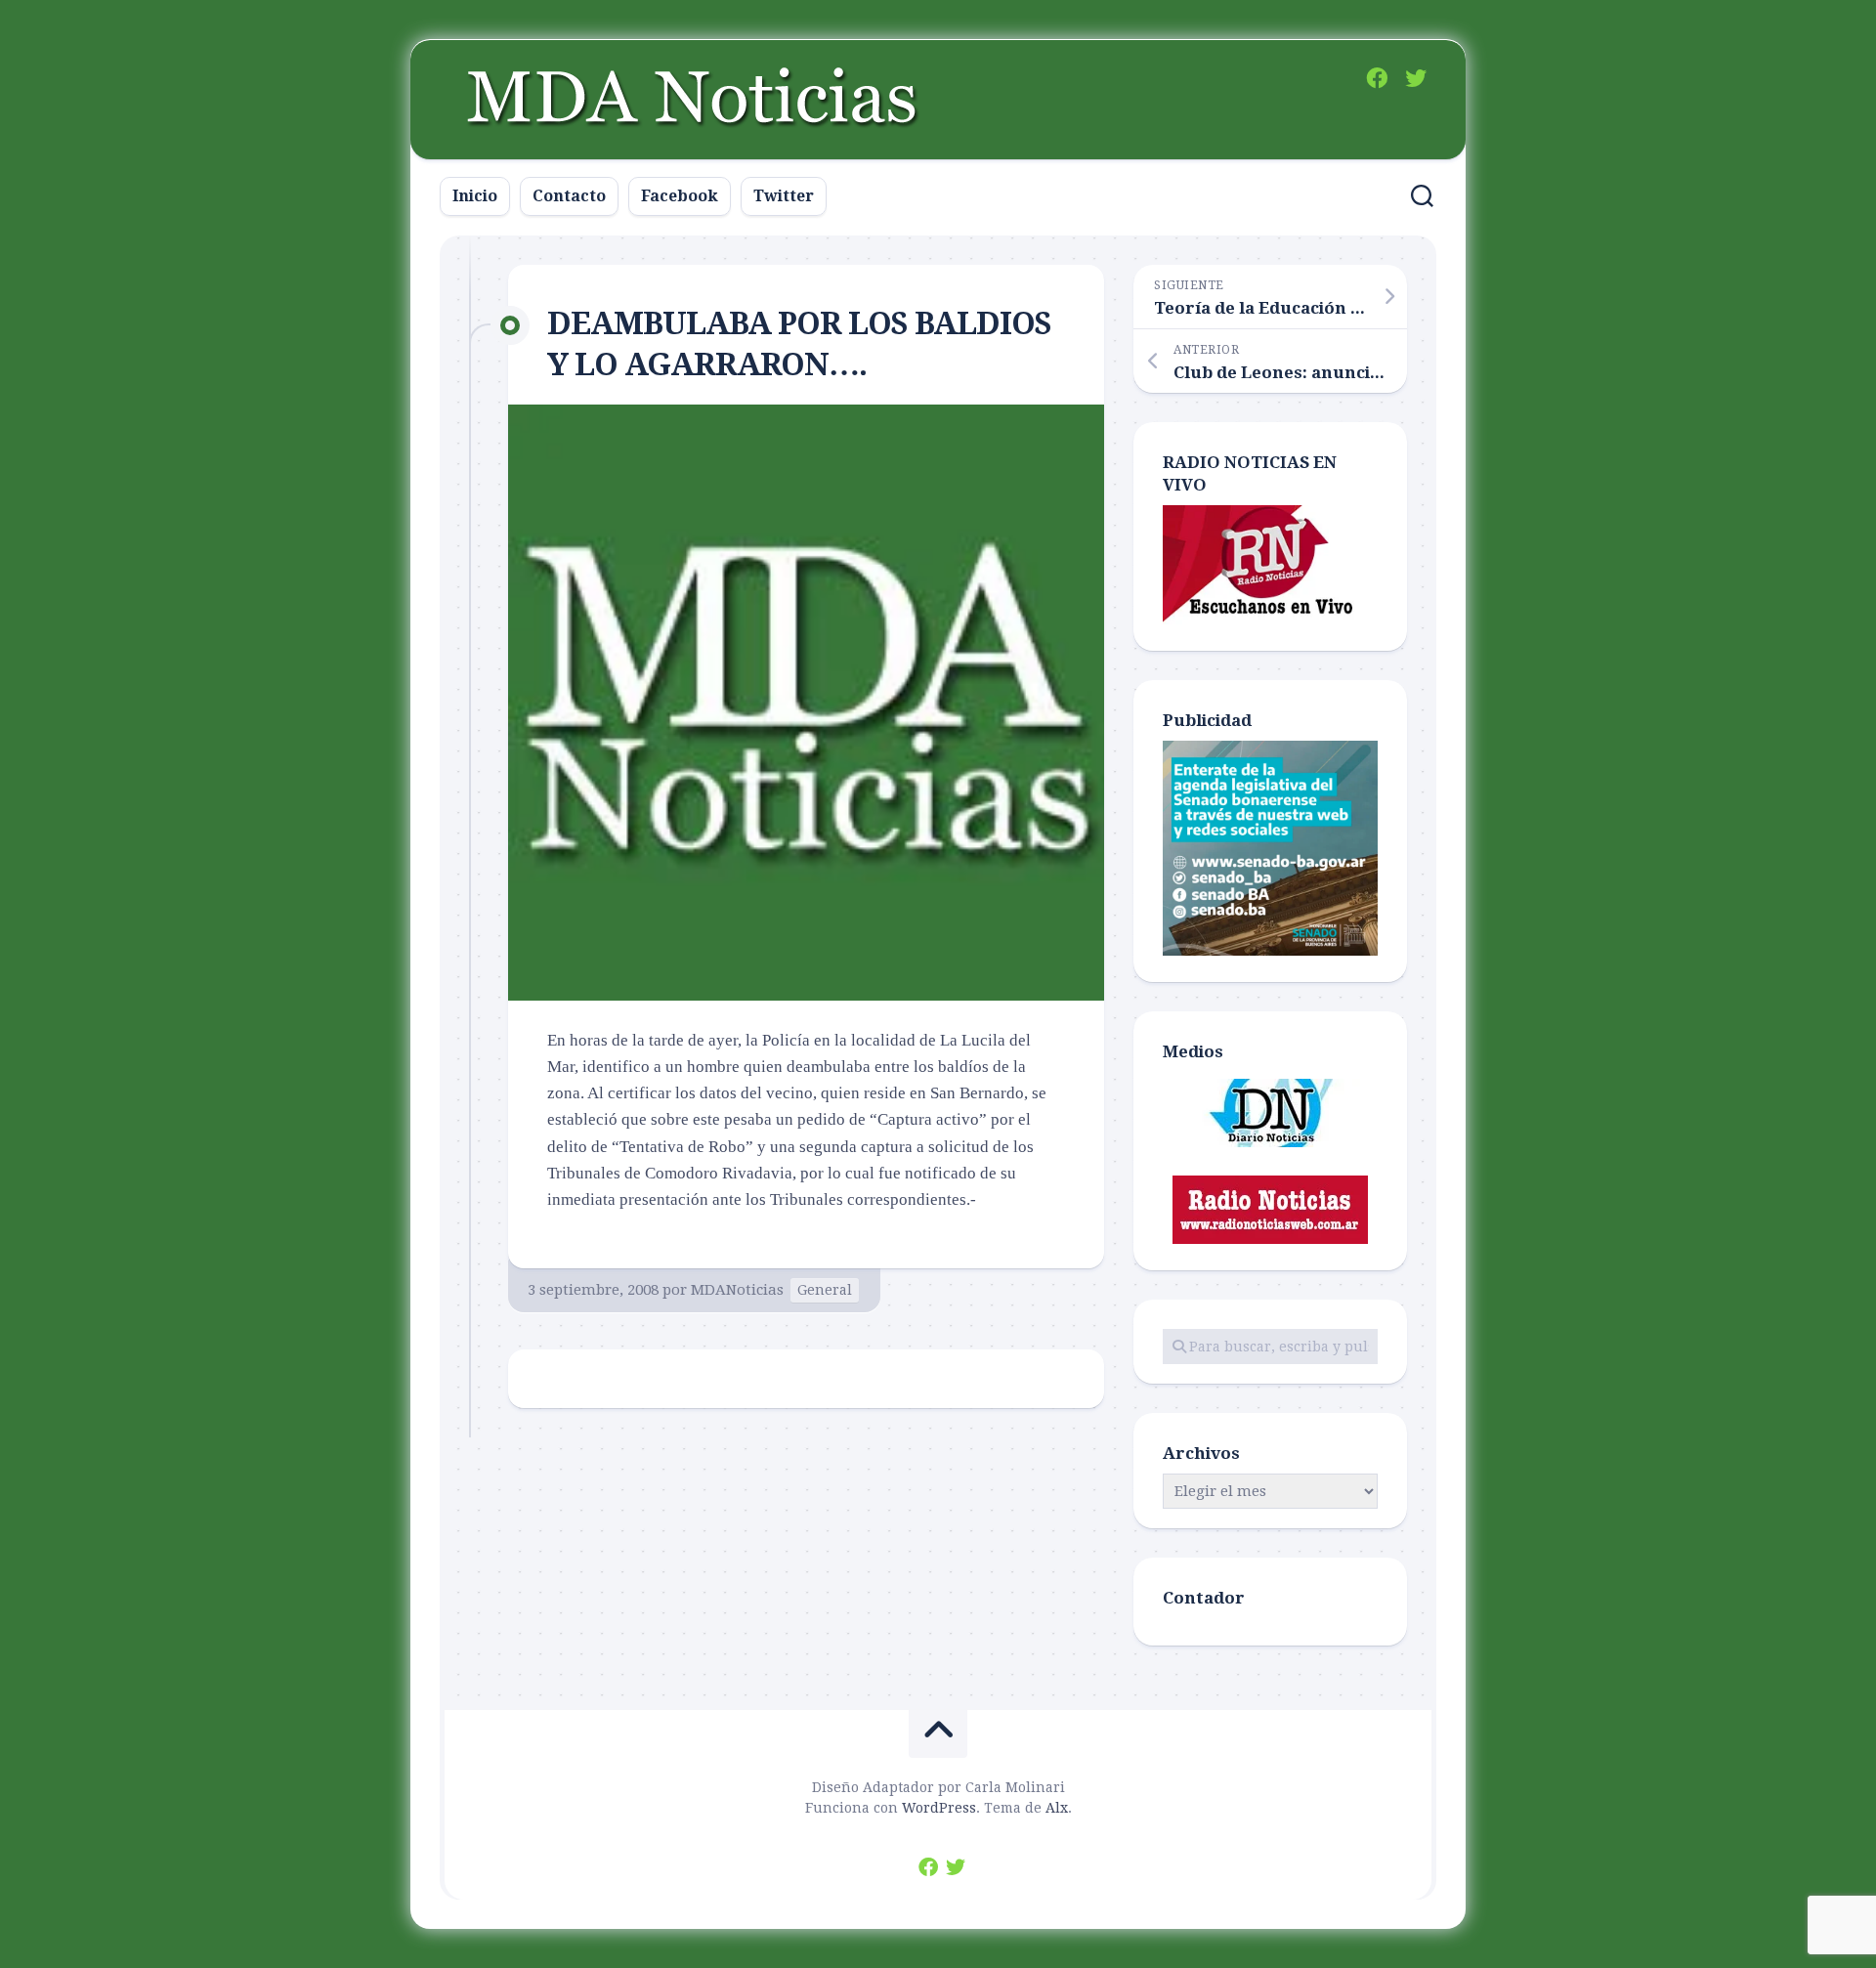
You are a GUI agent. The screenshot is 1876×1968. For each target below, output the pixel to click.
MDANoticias (737, 1290)
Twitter (784, 196)
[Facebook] (1377, 78)
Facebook (680, 196)
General (825, 1290)
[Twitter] (1416, 78)
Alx (1057, 1808)
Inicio (475, 196)
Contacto (569, 196)
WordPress (939, 1808)
